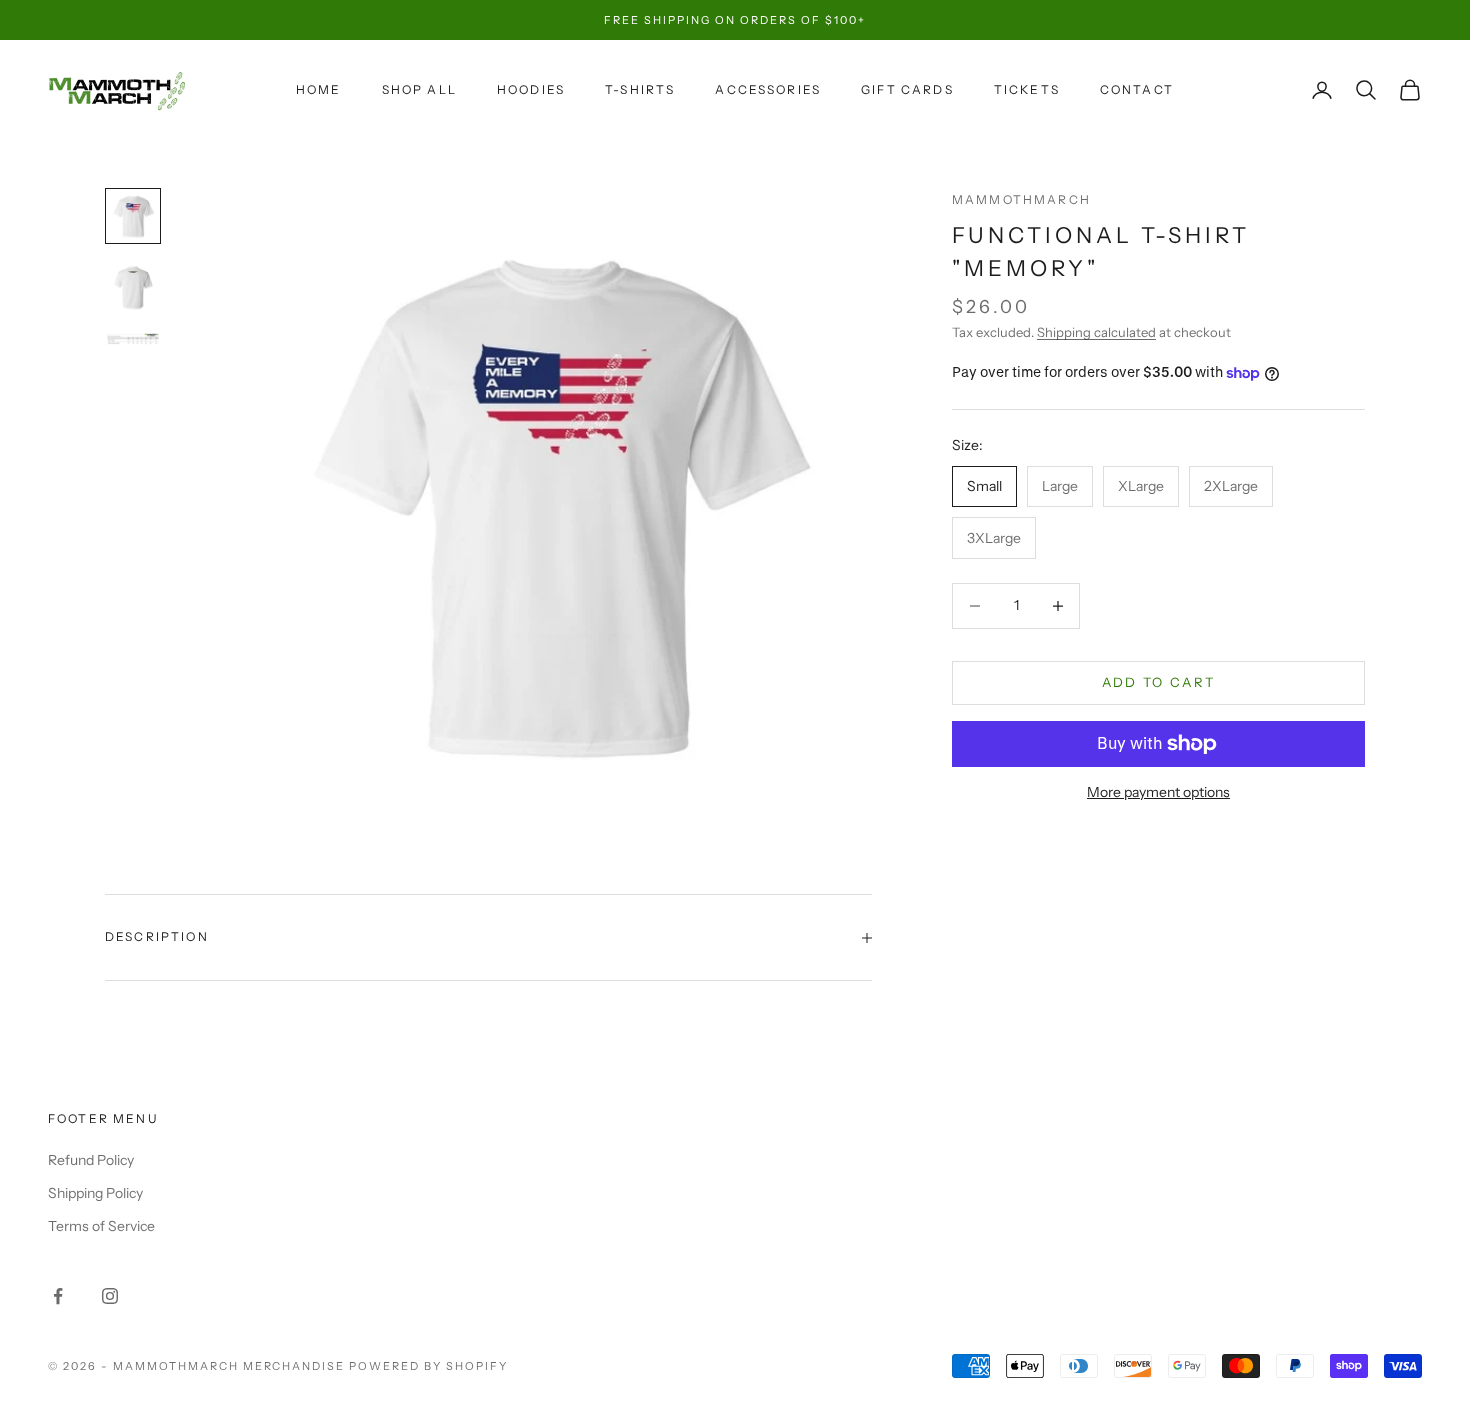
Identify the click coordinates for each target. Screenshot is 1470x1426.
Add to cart (1159, 682)
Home (319, 89)
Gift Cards (907, 89)
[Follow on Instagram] (110, 1296)
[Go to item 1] (133, 216)
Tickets (1027, 89)
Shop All (419, 89)
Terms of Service (101, 1226)
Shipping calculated (1096, 332)
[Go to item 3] (133, 339)
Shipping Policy (95, 1193)
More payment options (1158, 792)
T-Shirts (640, 89)
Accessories (768, 89)
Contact (1137, 89)
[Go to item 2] (133, 288)
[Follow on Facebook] (58, 1296)
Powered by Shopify (428, 1366)
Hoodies (531, 89)
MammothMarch (1021, 199)
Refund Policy (91, 1160)
